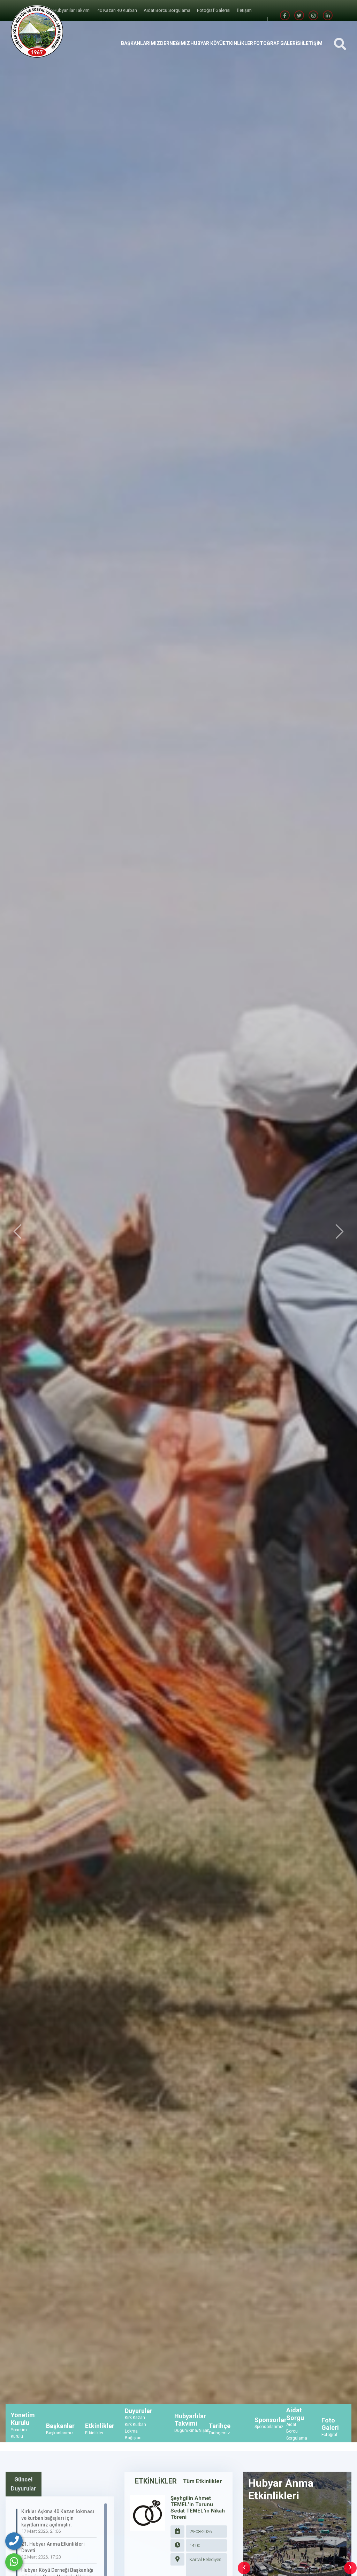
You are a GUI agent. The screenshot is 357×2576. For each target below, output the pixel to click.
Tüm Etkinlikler (203, 2481)
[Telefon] (14, 2541)
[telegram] (299, 16)
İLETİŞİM (312, 43)
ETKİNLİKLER (238, 43)
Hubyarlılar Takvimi (73, 10)
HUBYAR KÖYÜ (207, 43)
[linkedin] (328, 16)
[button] (17, 1232)
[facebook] (285, 16)
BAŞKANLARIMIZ (140, 43)
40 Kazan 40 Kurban (118, 10)
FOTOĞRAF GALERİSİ (278, 43)
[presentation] (244, 2568)
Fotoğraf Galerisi (214, 10)
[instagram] (313, 16)
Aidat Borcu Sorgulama (168, 10)
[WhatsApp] (14, 2562)
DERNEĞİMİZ (175, 43)
